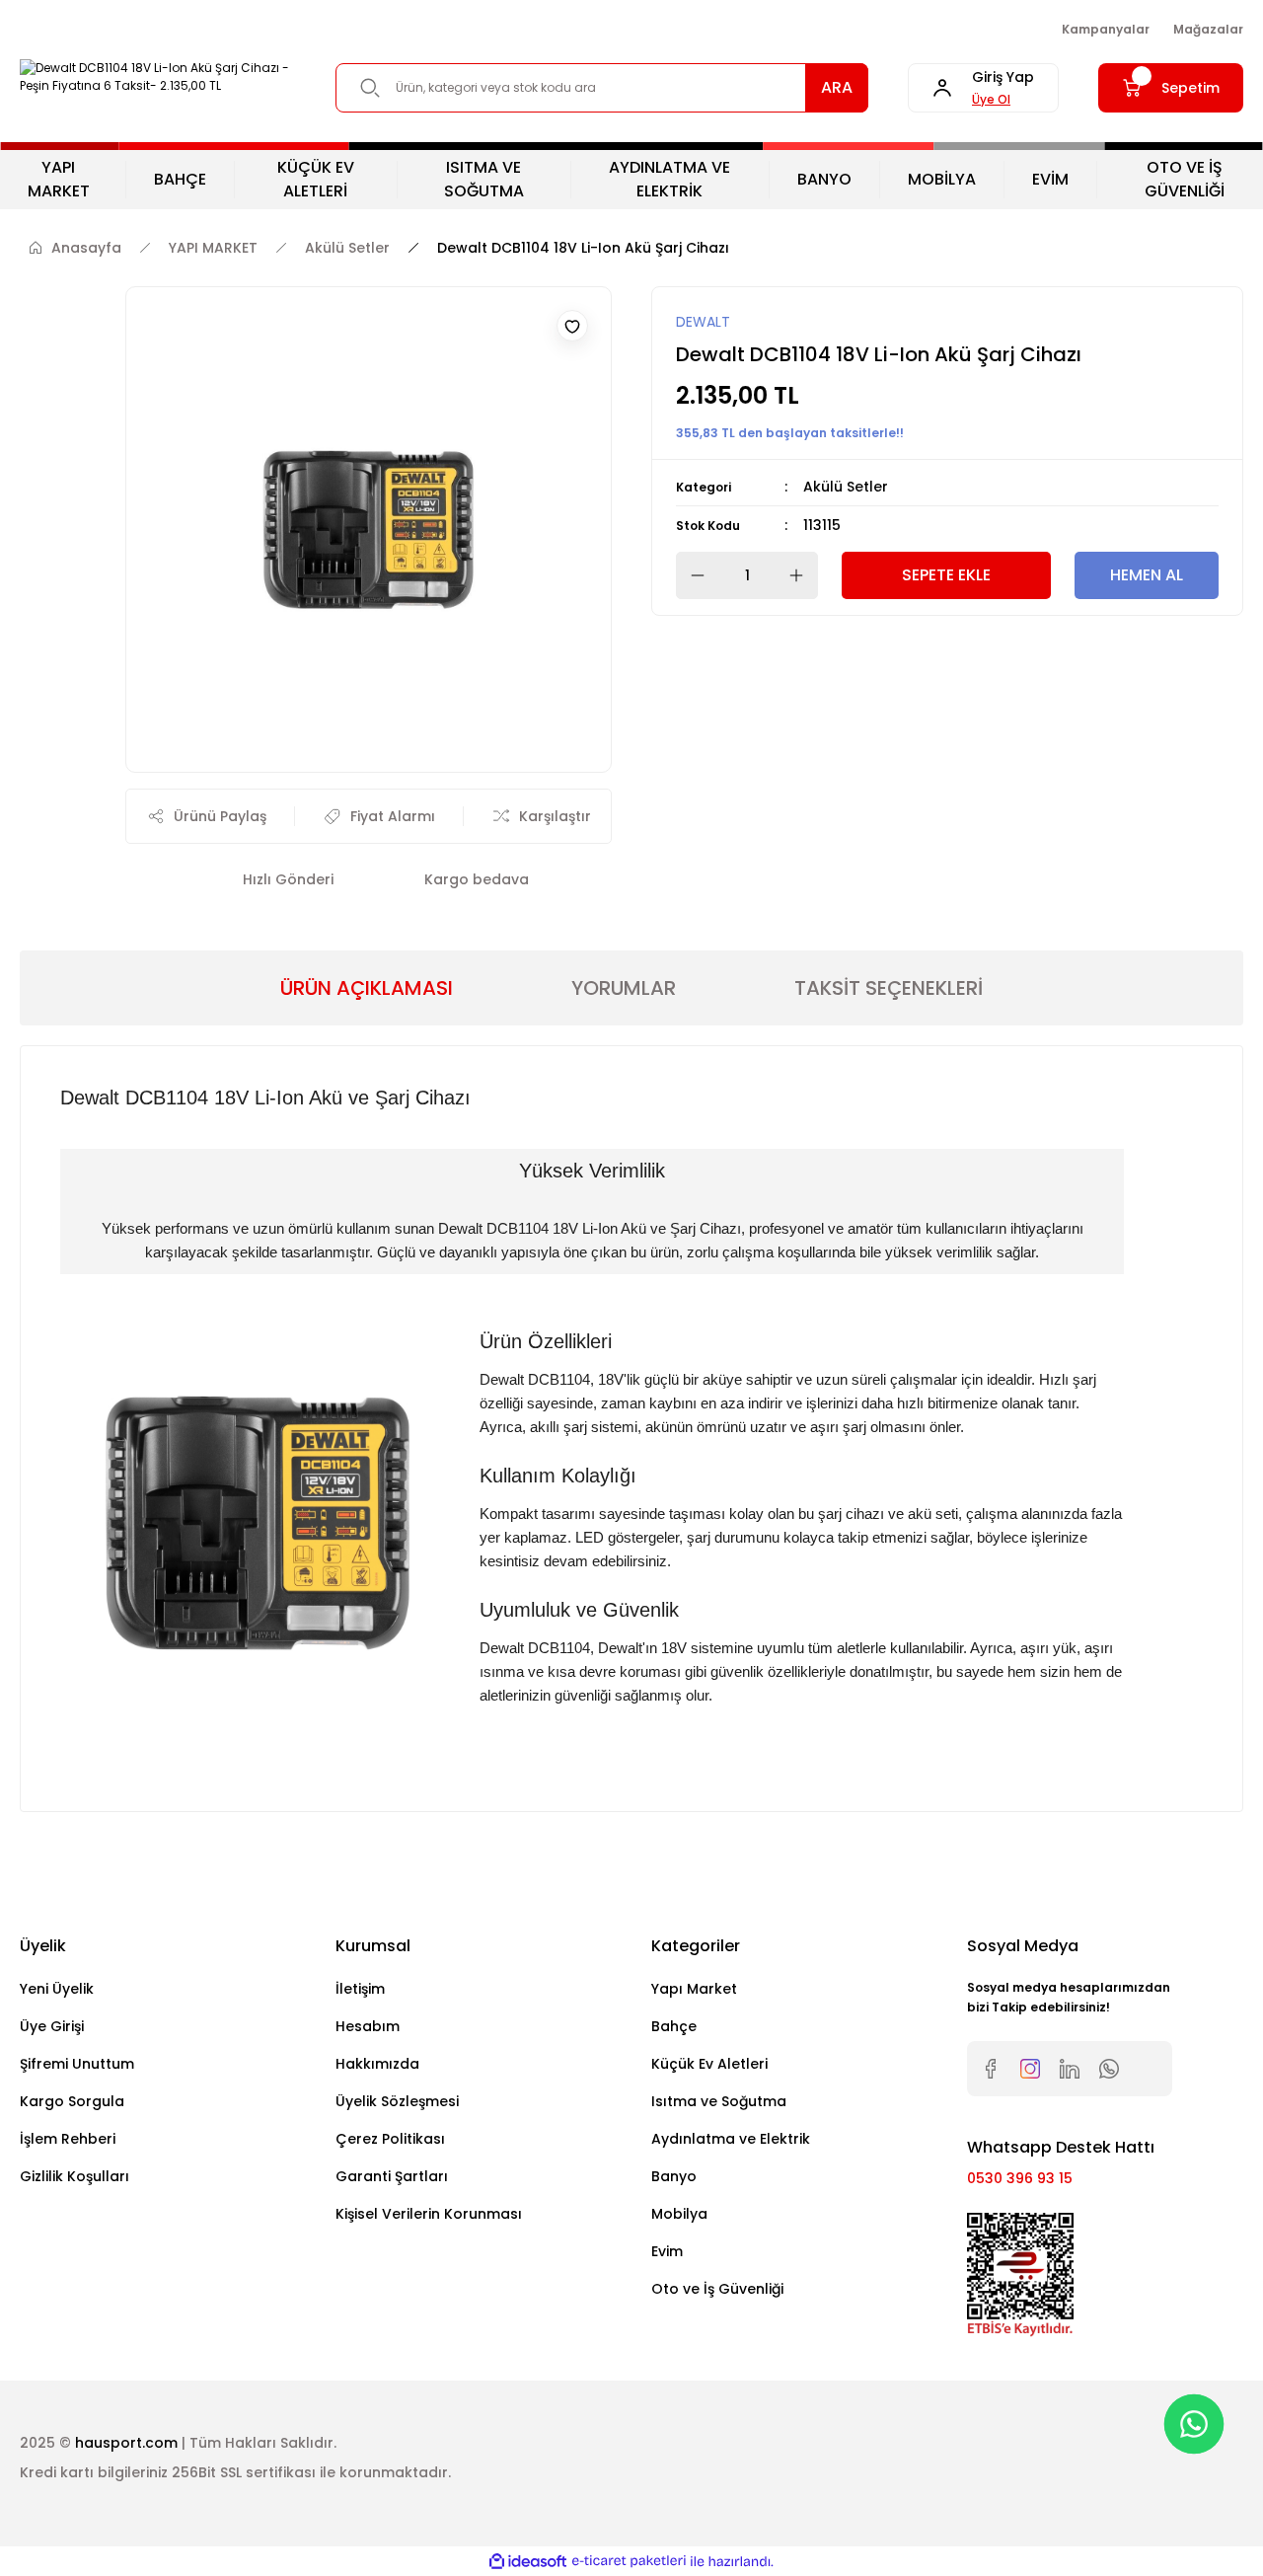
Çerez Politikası (390, 2139)
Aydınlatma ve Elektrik (731, 2139)
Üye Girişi (52, 2026)
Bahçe (674, 2026)
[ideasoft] (528, 2562)
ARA (837, 87)
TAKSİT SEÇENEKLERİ (889, 988)
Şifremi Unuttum (77, 2064)
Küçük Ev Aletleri (709, 2064)
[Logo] (158, 77)
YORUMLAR (624, 988)
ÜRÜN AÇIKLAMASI (367, 988)
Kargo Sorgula (72, 2101)
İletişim (360, 1989)
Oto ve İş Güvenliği (717, 2289)
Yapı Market (694, 1989)
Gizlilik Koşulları (74, 2176)
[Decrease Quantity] (692, 575)
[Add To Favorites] (572, 326)
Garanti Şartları (392, 2176)
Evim (667, 2251)
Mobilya (679, 2214)
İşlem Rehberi (68, 2139)
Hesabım (368, 2026)
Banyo (674, 2176)
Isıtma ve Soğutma (719, 2101)
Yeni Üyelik (57, 1989)
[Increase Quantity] (802, 575)
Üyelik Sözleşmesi (397, 2101)
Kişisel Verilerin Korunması (429, 2214)
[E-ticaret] (629, 2561)
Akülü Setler (846, 487)
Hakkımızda (377, 2064)
